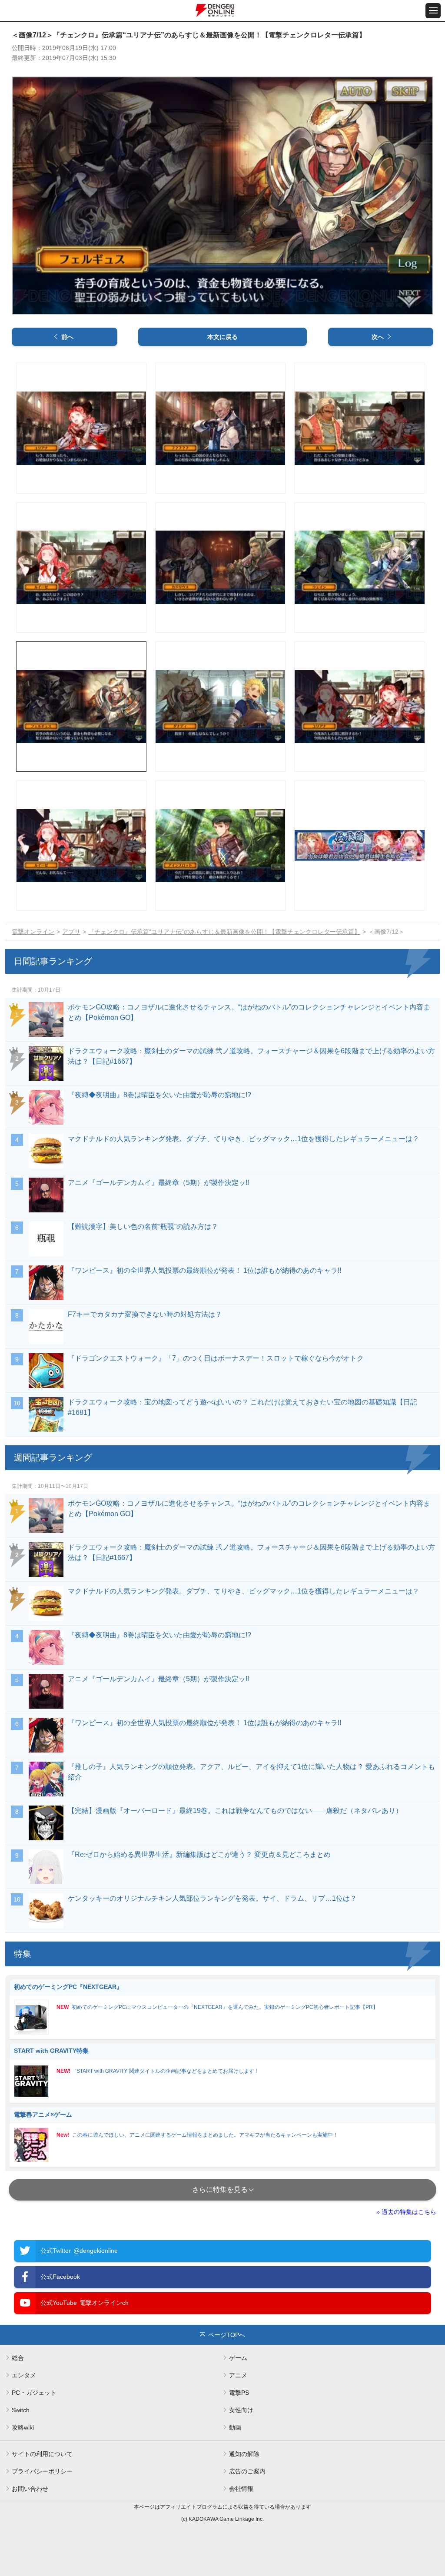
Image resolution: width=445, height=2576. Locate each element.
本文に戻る (222, 337)
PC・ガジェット (34, 2393)
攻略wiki (23, 2427)
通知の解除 (244, 2454)
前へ (67, 337)
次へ (378, 337)
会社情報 (241, 2489)
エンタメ (24, 2375)
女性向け (241, 2410)
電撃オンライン (33, 932)
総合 (18, 2358)
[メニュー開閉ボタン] (433, 11)
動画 (235, 2427)
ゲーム (238, 2358)
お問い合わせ (30, 2489)
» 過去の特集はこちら (406, 2212)
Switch (21, 2410)
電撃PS (239, 2393)
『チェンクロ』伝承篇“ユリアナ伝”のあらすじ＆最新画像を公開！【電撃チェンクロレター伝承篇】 (224, 932)
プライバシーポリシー (42, 2471)
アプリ (71, 932)
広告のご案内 (247, 2471)
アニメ (238, 2375)
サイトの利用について (42, 2454)
